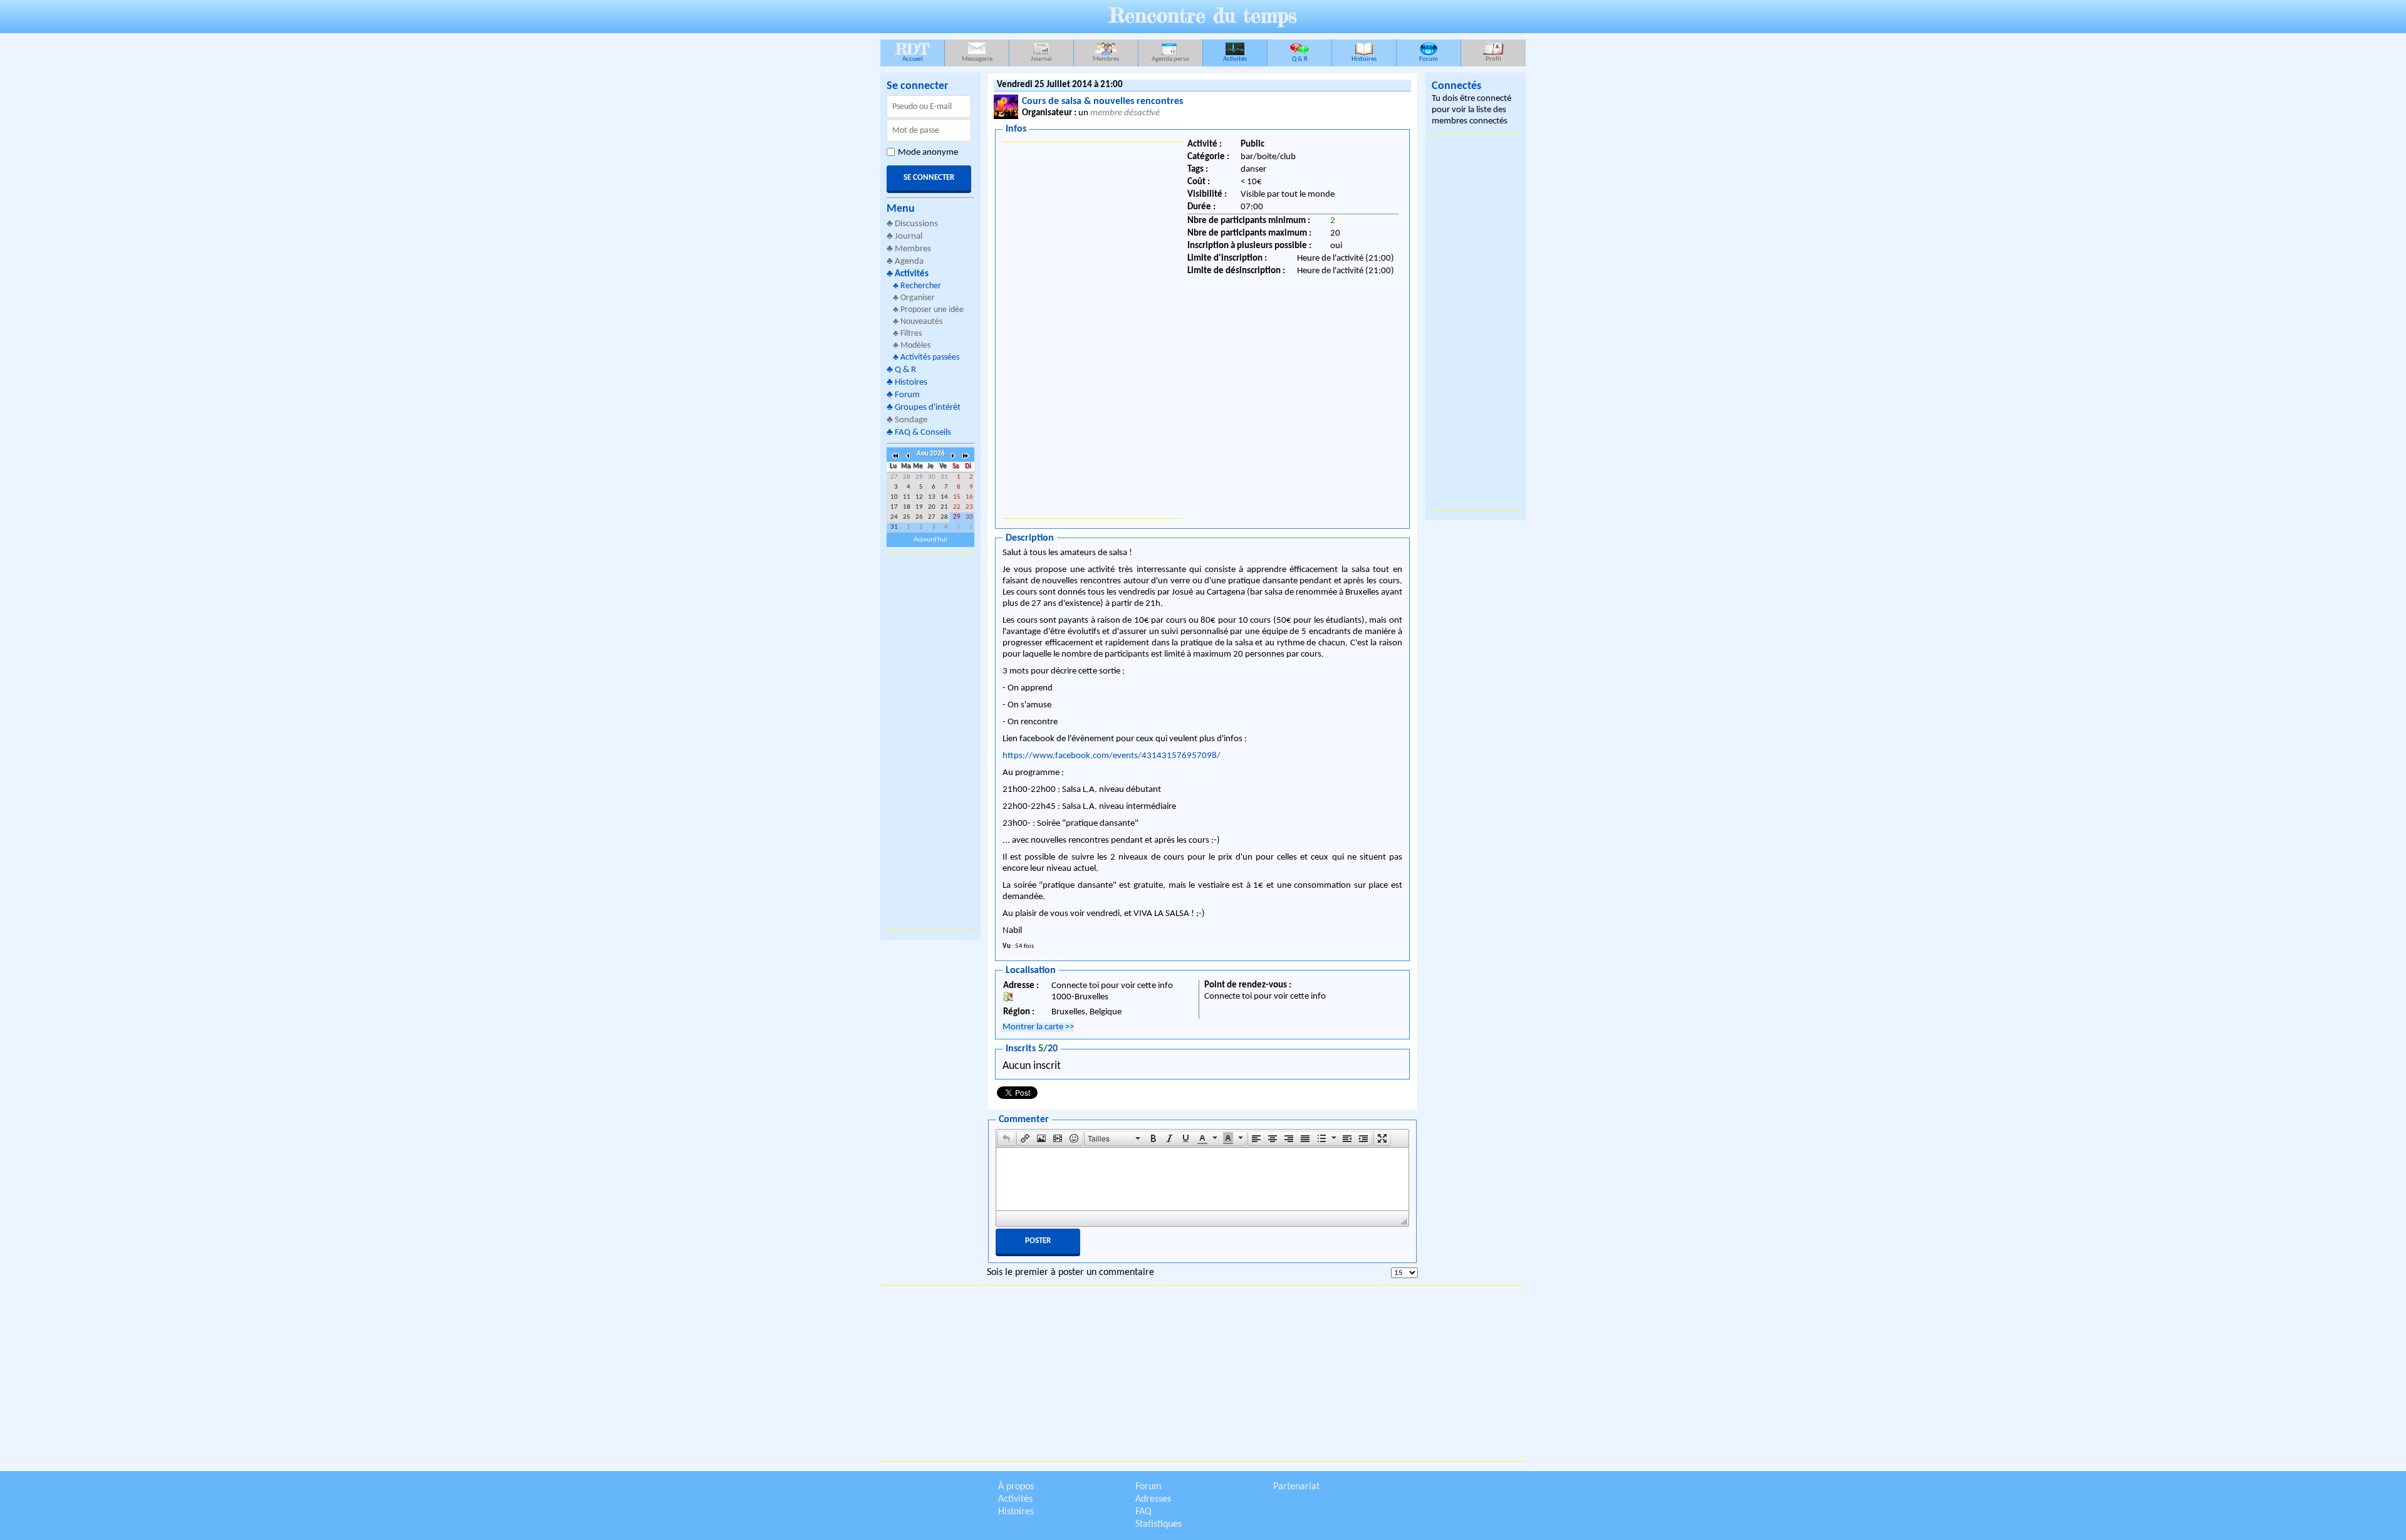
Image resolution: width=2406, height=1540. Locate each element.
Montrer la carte (1038, 1027)
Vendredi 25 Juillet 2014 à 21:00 (1060, 85)
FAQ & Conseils (923, 433)
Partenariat (1296, 1487)
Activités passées (930, 357)
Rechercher (921, 286)
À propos (1016, 1487)
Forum (1429, 59)
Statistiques (1159, 1524)
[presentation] (1006, 1138)
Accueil (912, 51)
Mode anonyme (928, 153)
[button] (1006, 1138)
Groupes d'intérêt (928, 408)
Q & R (1300, 59)
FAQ (1143, 1512)
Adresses (1153, 1499)
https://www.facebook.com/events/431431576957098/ (1112, 756)
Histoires (1364, 59)
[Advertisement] (930, 742)
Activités (1235, 59)
